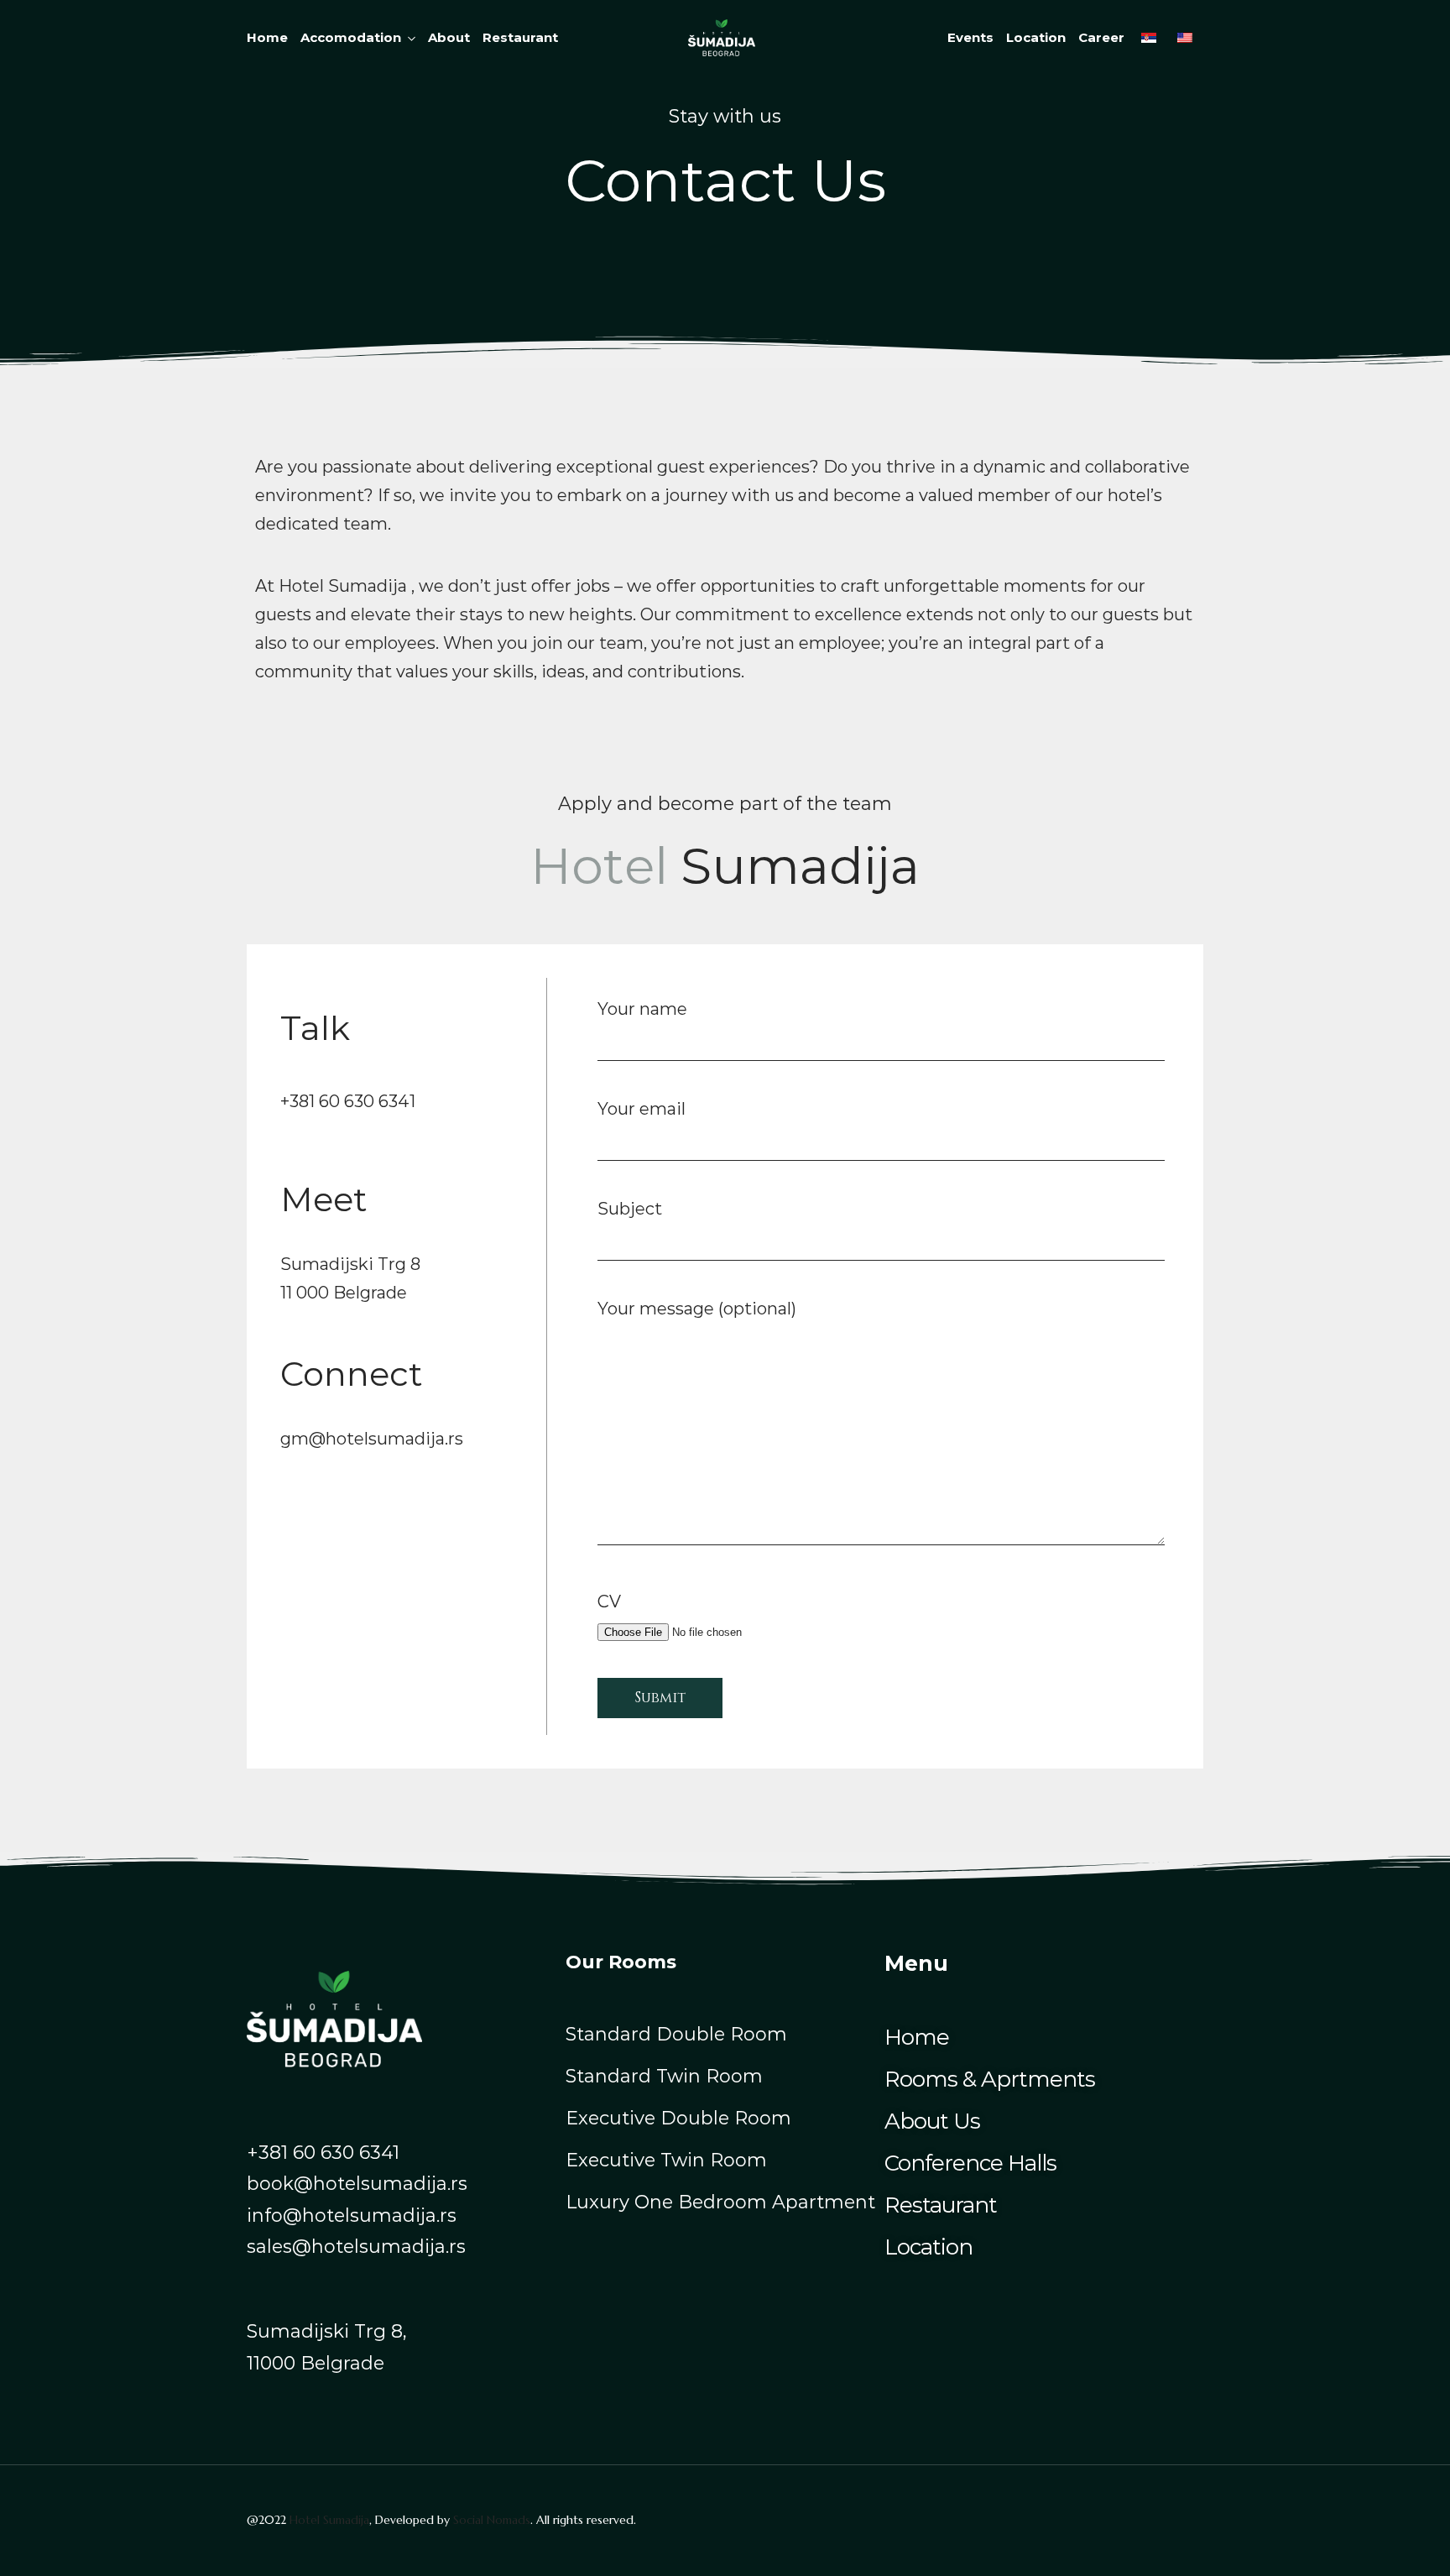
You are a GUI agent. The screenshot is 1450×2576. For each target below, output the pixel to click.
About (449, 37)
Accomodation (351, 37)
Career (1101, 37)
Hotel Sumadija (329, 2520)
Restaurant (520, 37)
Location (1036, 37)
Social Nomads (492, 2520)
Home (267, 37)
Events (970, 37)
